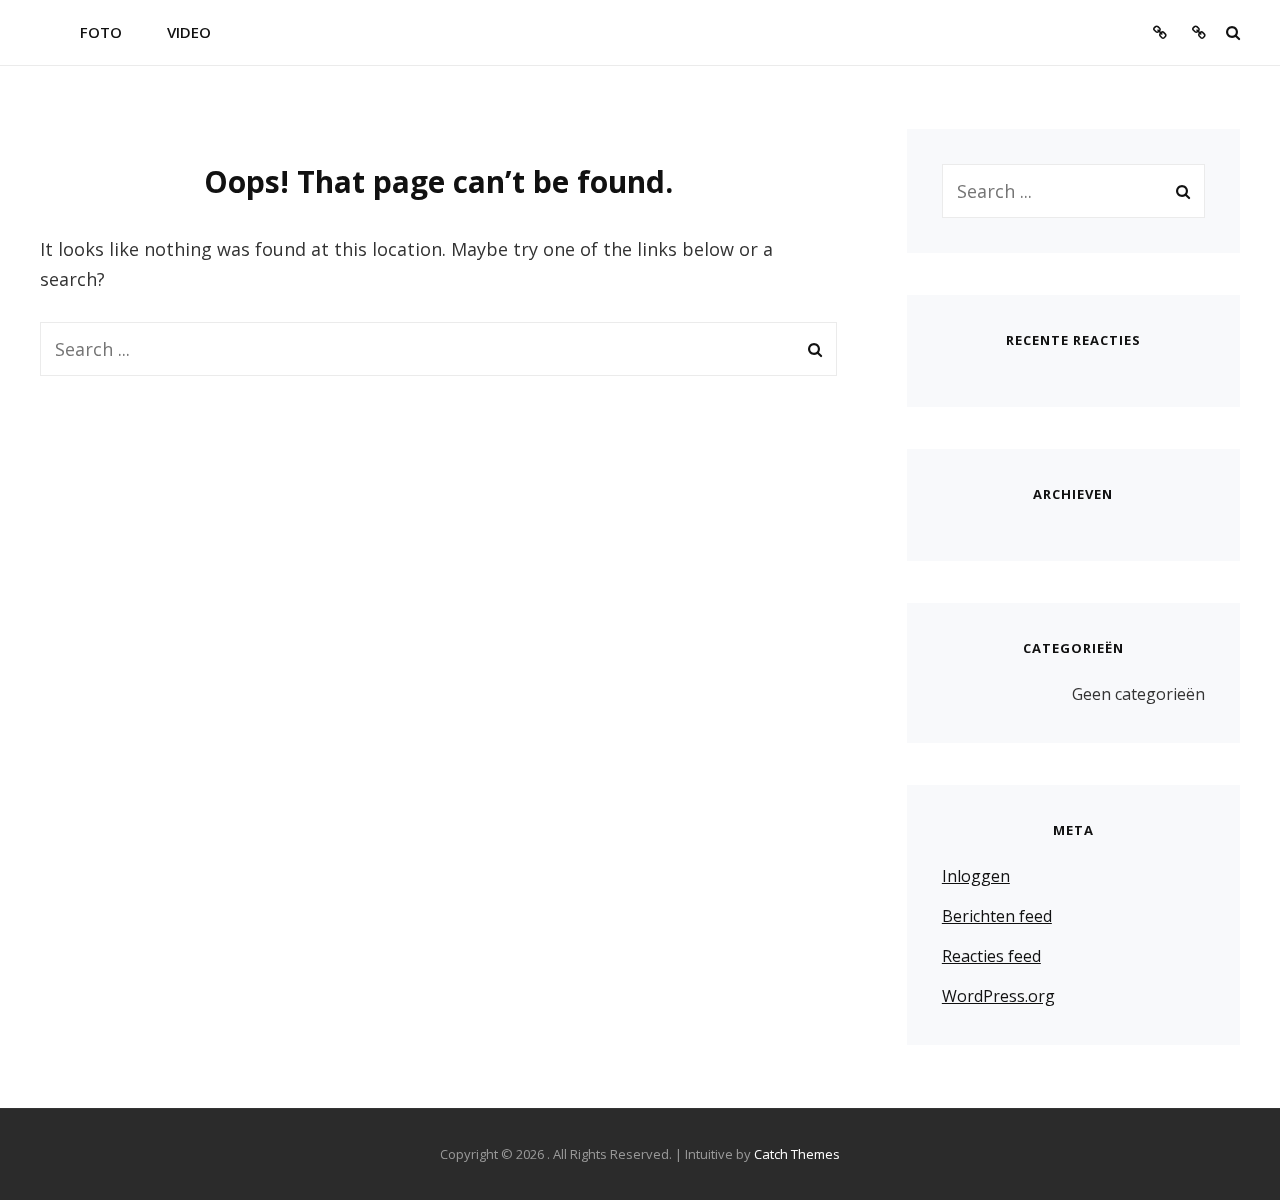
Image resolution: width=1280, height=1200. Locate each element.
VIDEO (189, 32)
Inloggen (976, 876)
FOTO (101, 32)
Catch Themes (797, 1154)
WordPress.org (998, 996)
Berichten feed (997, 916)
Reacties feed (991, 956)
